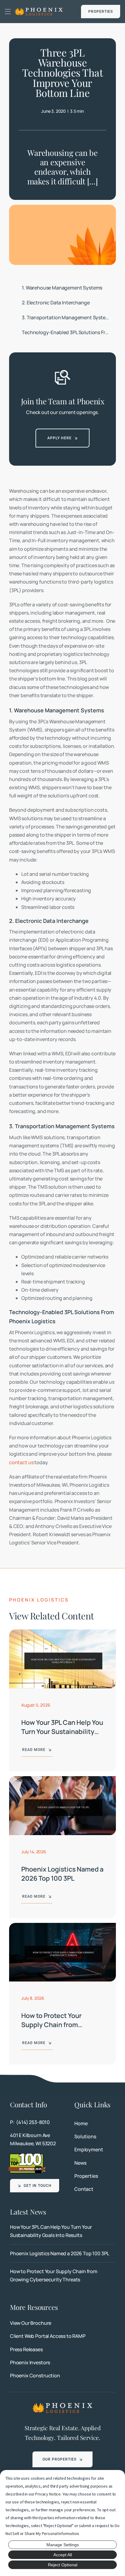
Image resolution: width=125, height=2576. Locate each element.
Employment (89, 2150)
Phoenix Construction (35, 2376)
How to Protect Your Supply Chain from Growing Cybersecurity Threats (57, 2029)
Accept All (63, 2555)
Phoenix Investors (30, 2362)
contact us (21, 1462)
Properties (86, 2176)
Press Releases (26, 2349)
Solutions (85, 2136)
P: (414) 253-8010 (30, 2122)
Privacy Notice (48, 2494)
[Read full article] (62, 2231)
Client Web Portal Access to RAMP (48, 2336)
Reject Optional (63, 2565)
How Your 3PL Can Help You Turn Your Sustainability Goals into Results (62, 1731)
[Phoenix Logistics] (39, 9)
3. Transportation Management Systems (67, 317)
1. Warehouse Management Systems (62, 288)
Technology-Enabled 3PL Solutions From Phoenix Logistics (69, 332)
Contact (84, 2189)
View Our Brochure (31, 2323)
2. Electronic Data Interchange (56, 303)
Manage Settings (63, 2545)
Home (81, 2123)
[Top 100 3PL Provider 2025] (27, 2155)
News (80, 2163)
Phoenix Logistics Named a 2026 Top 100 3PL (62, 1874)
